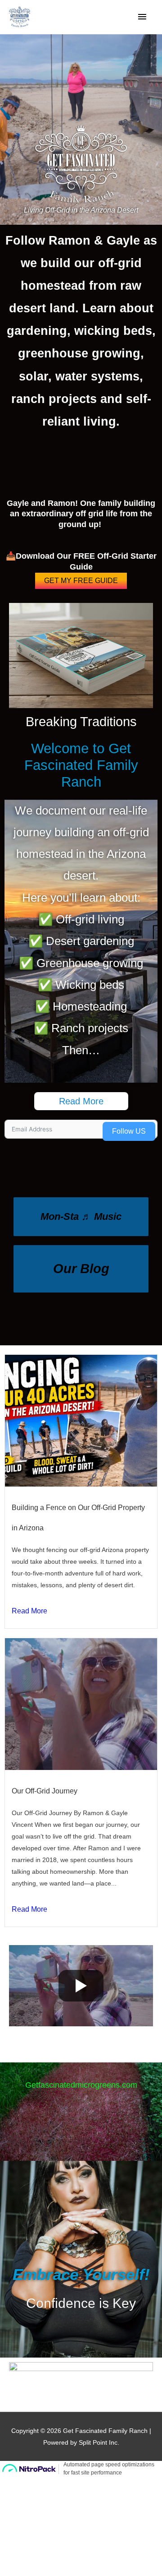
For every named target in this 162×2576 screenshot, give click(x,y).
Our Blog (81, 1269)
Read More (29, 1611)
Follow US (129, 1131)
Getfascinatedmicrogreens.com (81, 2085)
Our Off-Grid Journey (45, 1791)
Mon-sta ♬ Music (81, 1216)
